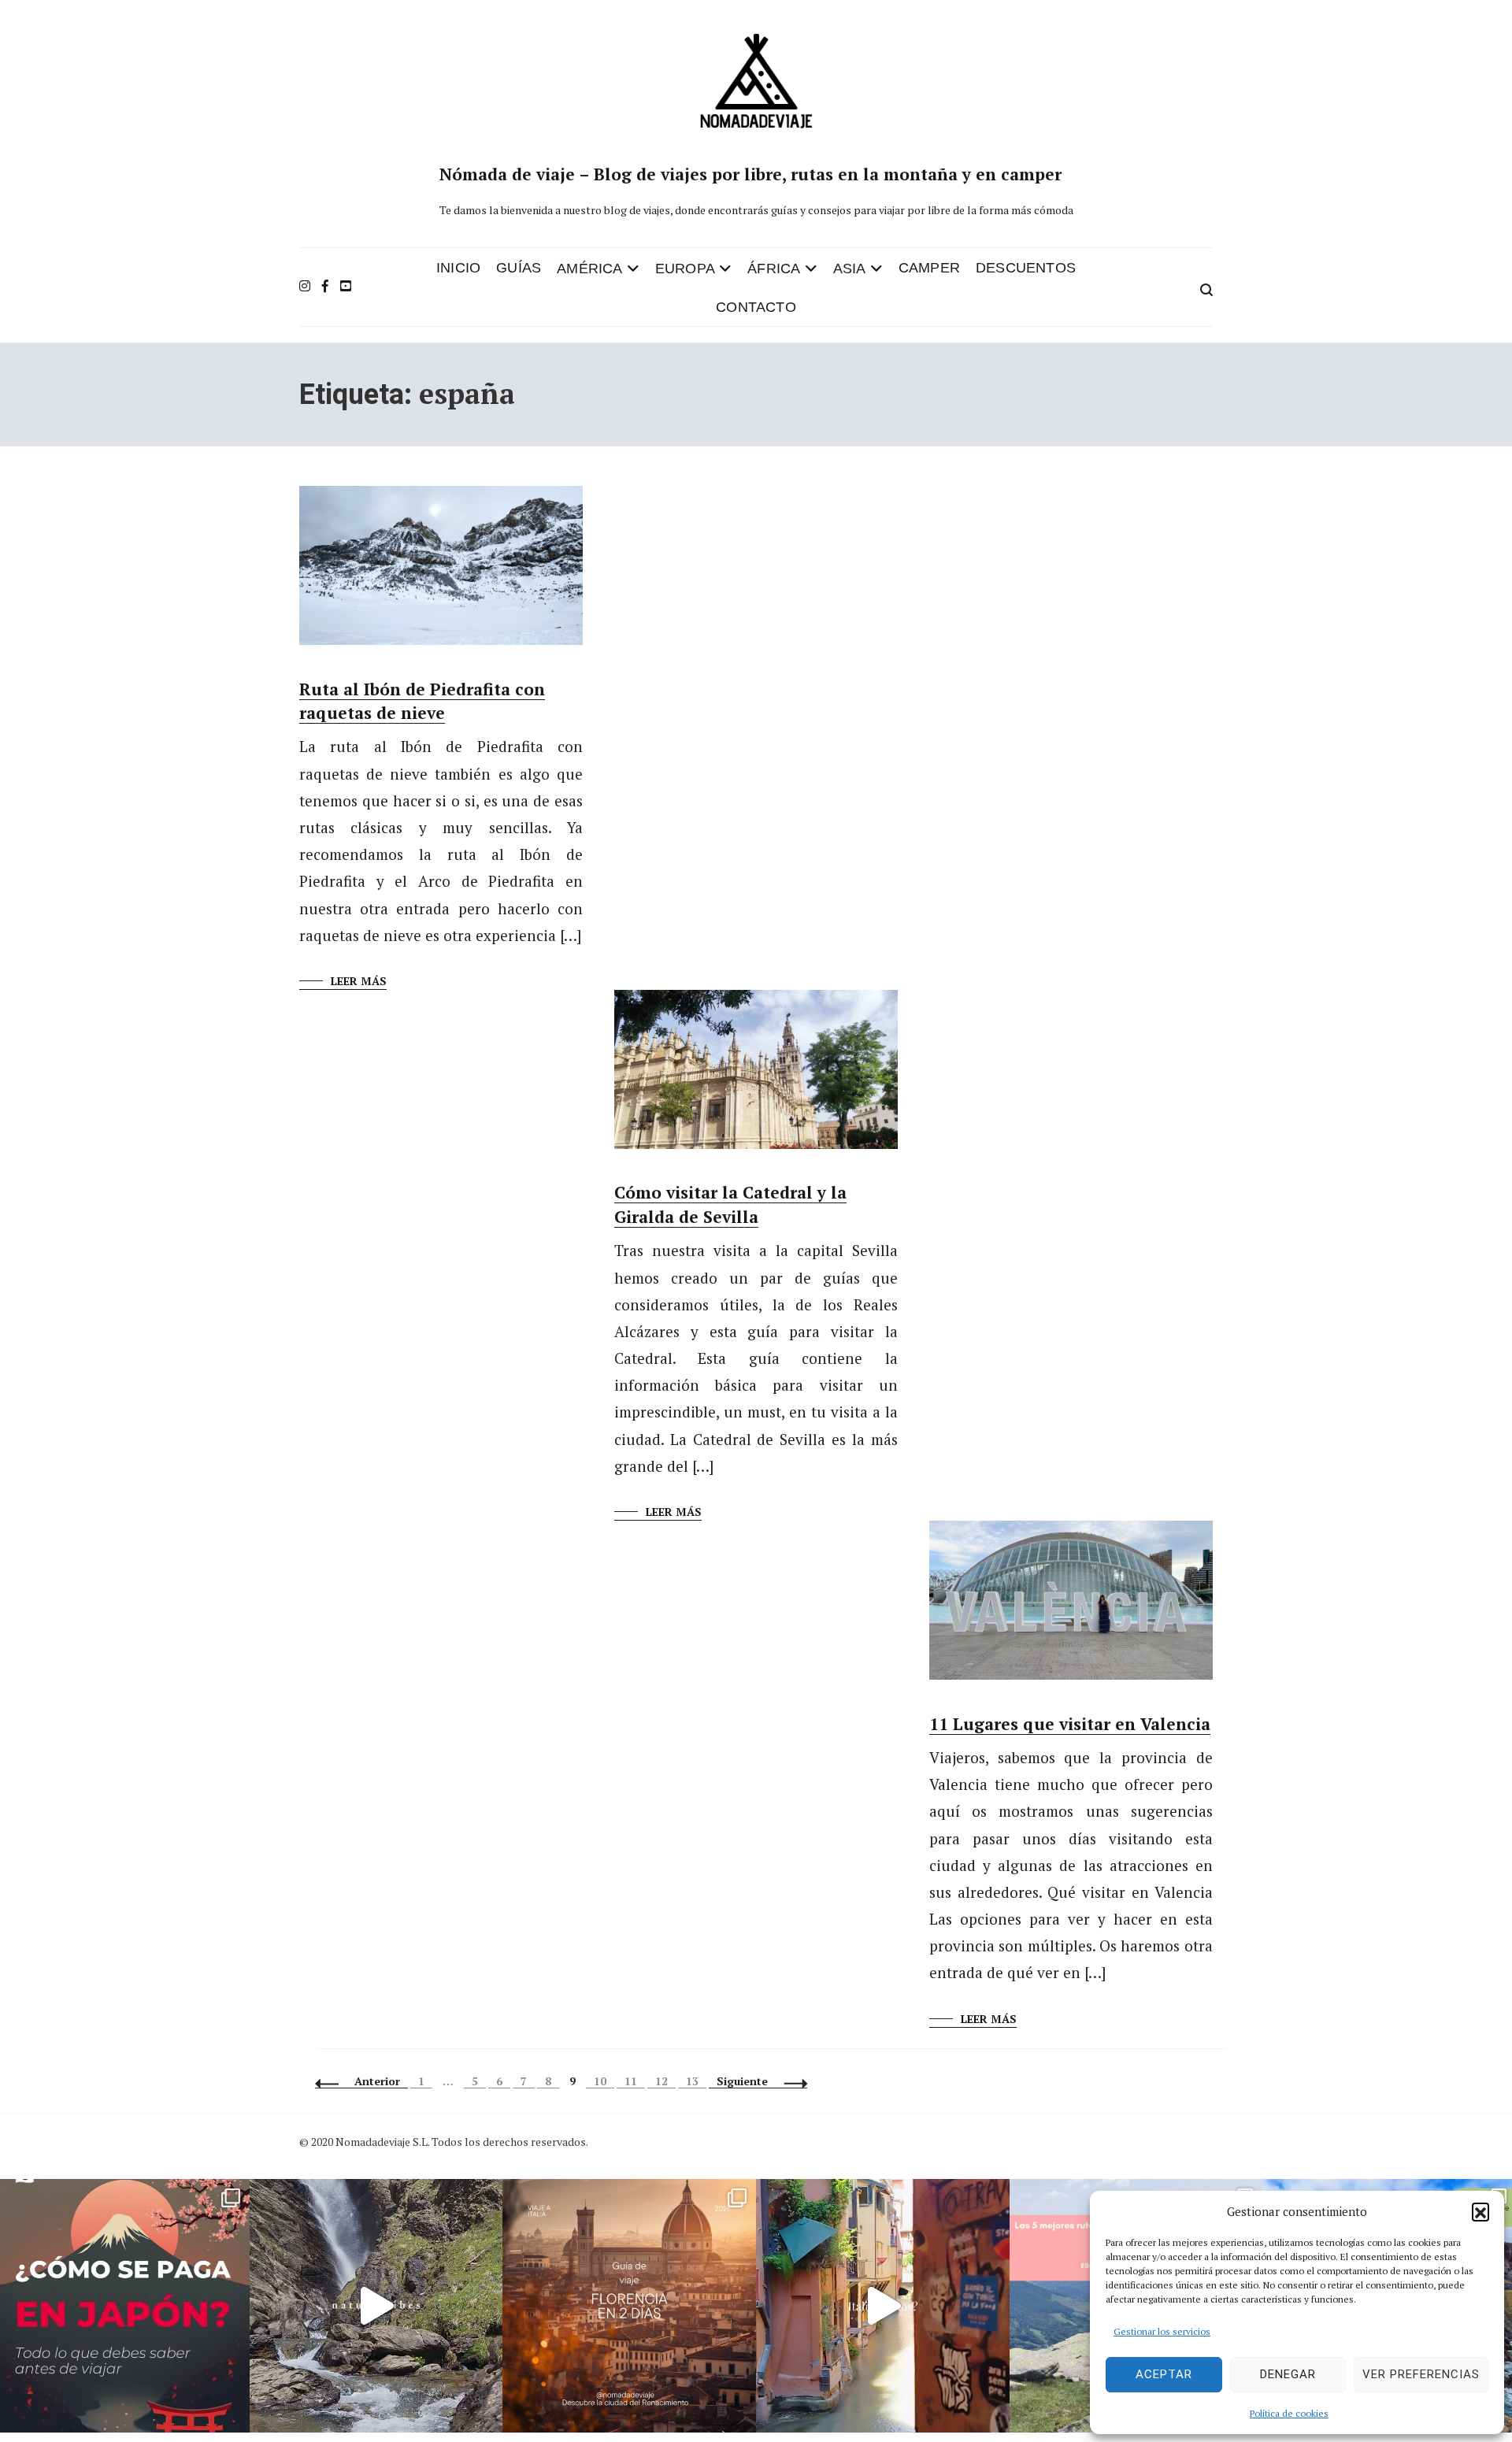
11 (634, 2081)
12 (665, 2081)
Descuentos (1026, 268)
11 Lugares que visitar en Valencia (1070, 1724)
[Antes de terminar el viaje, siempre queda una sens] (883, 2306)
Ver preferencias (1421, 2374)
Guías (519, 268)
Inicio (458, 268)
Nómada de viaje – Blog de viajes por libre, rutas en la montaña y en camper (750, 174)
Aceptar (1164, 2374)
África (774, 269)
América (589, 269)
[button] (1480, 2211)
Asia (850, 269)
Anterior (377, 2081)
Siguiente (742, 2081)
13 (696, 2081)
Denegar (1288, 2374)
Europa (685, 269)
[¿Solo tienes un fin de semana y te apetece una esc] (629, 2306)
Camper (929, 268)
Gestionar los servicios (1162, 2331)
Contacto (756, 307)
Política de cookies (1289, 2413)
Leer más (359, 981)
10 (604, 2081)
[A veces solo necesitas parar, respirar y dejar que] (376, 2306)
